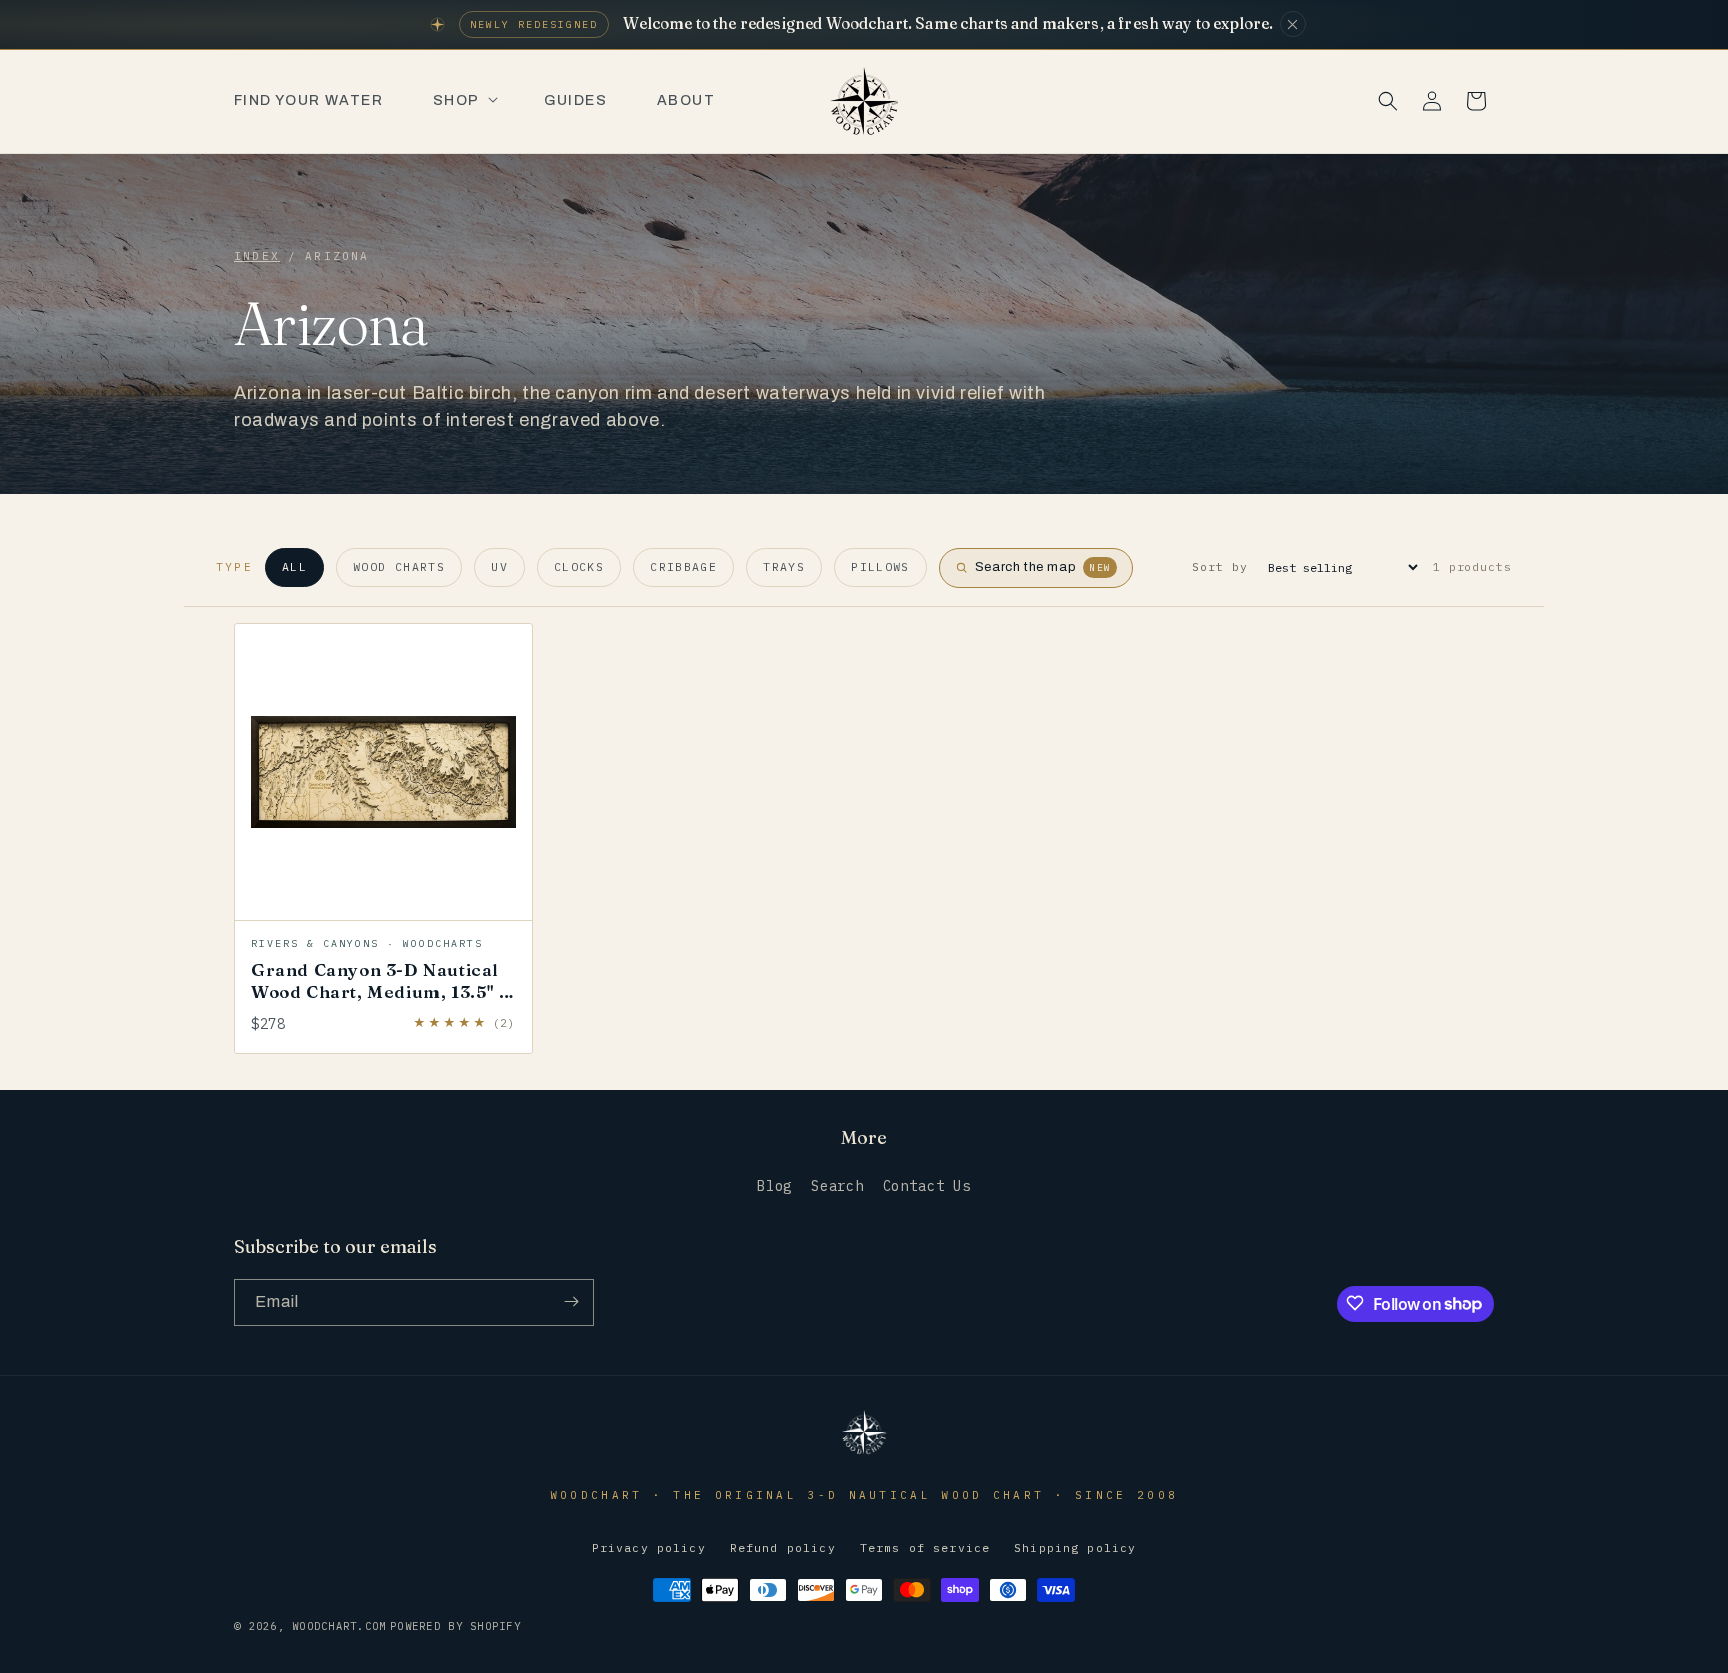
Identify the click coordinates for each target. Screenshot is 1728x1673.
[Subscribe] (571, 1301)
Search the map (1043, 567)
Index (257, 256)
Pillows (880, 566)
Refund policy (783, 1548)
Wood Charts (399, 566)
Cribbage (683, 566)
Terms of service (925, 1548)
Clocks (579, 566)
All (294, 566)
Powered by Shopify (455, 1627)
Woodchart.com (339, 1627)
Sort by (1219, 566)
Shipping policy (1075, 1548)
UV (499, 566)
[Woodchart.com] (864, 1452)
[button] (463, 101)
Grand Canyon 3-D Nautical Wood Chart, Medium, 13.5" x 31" (379, 991)
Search (837, 1187)
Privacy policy (649, 1548)
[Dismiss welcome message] (1293, 24)
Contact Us (927, 1187)
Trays (784, 566)
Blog (774, 1187)
